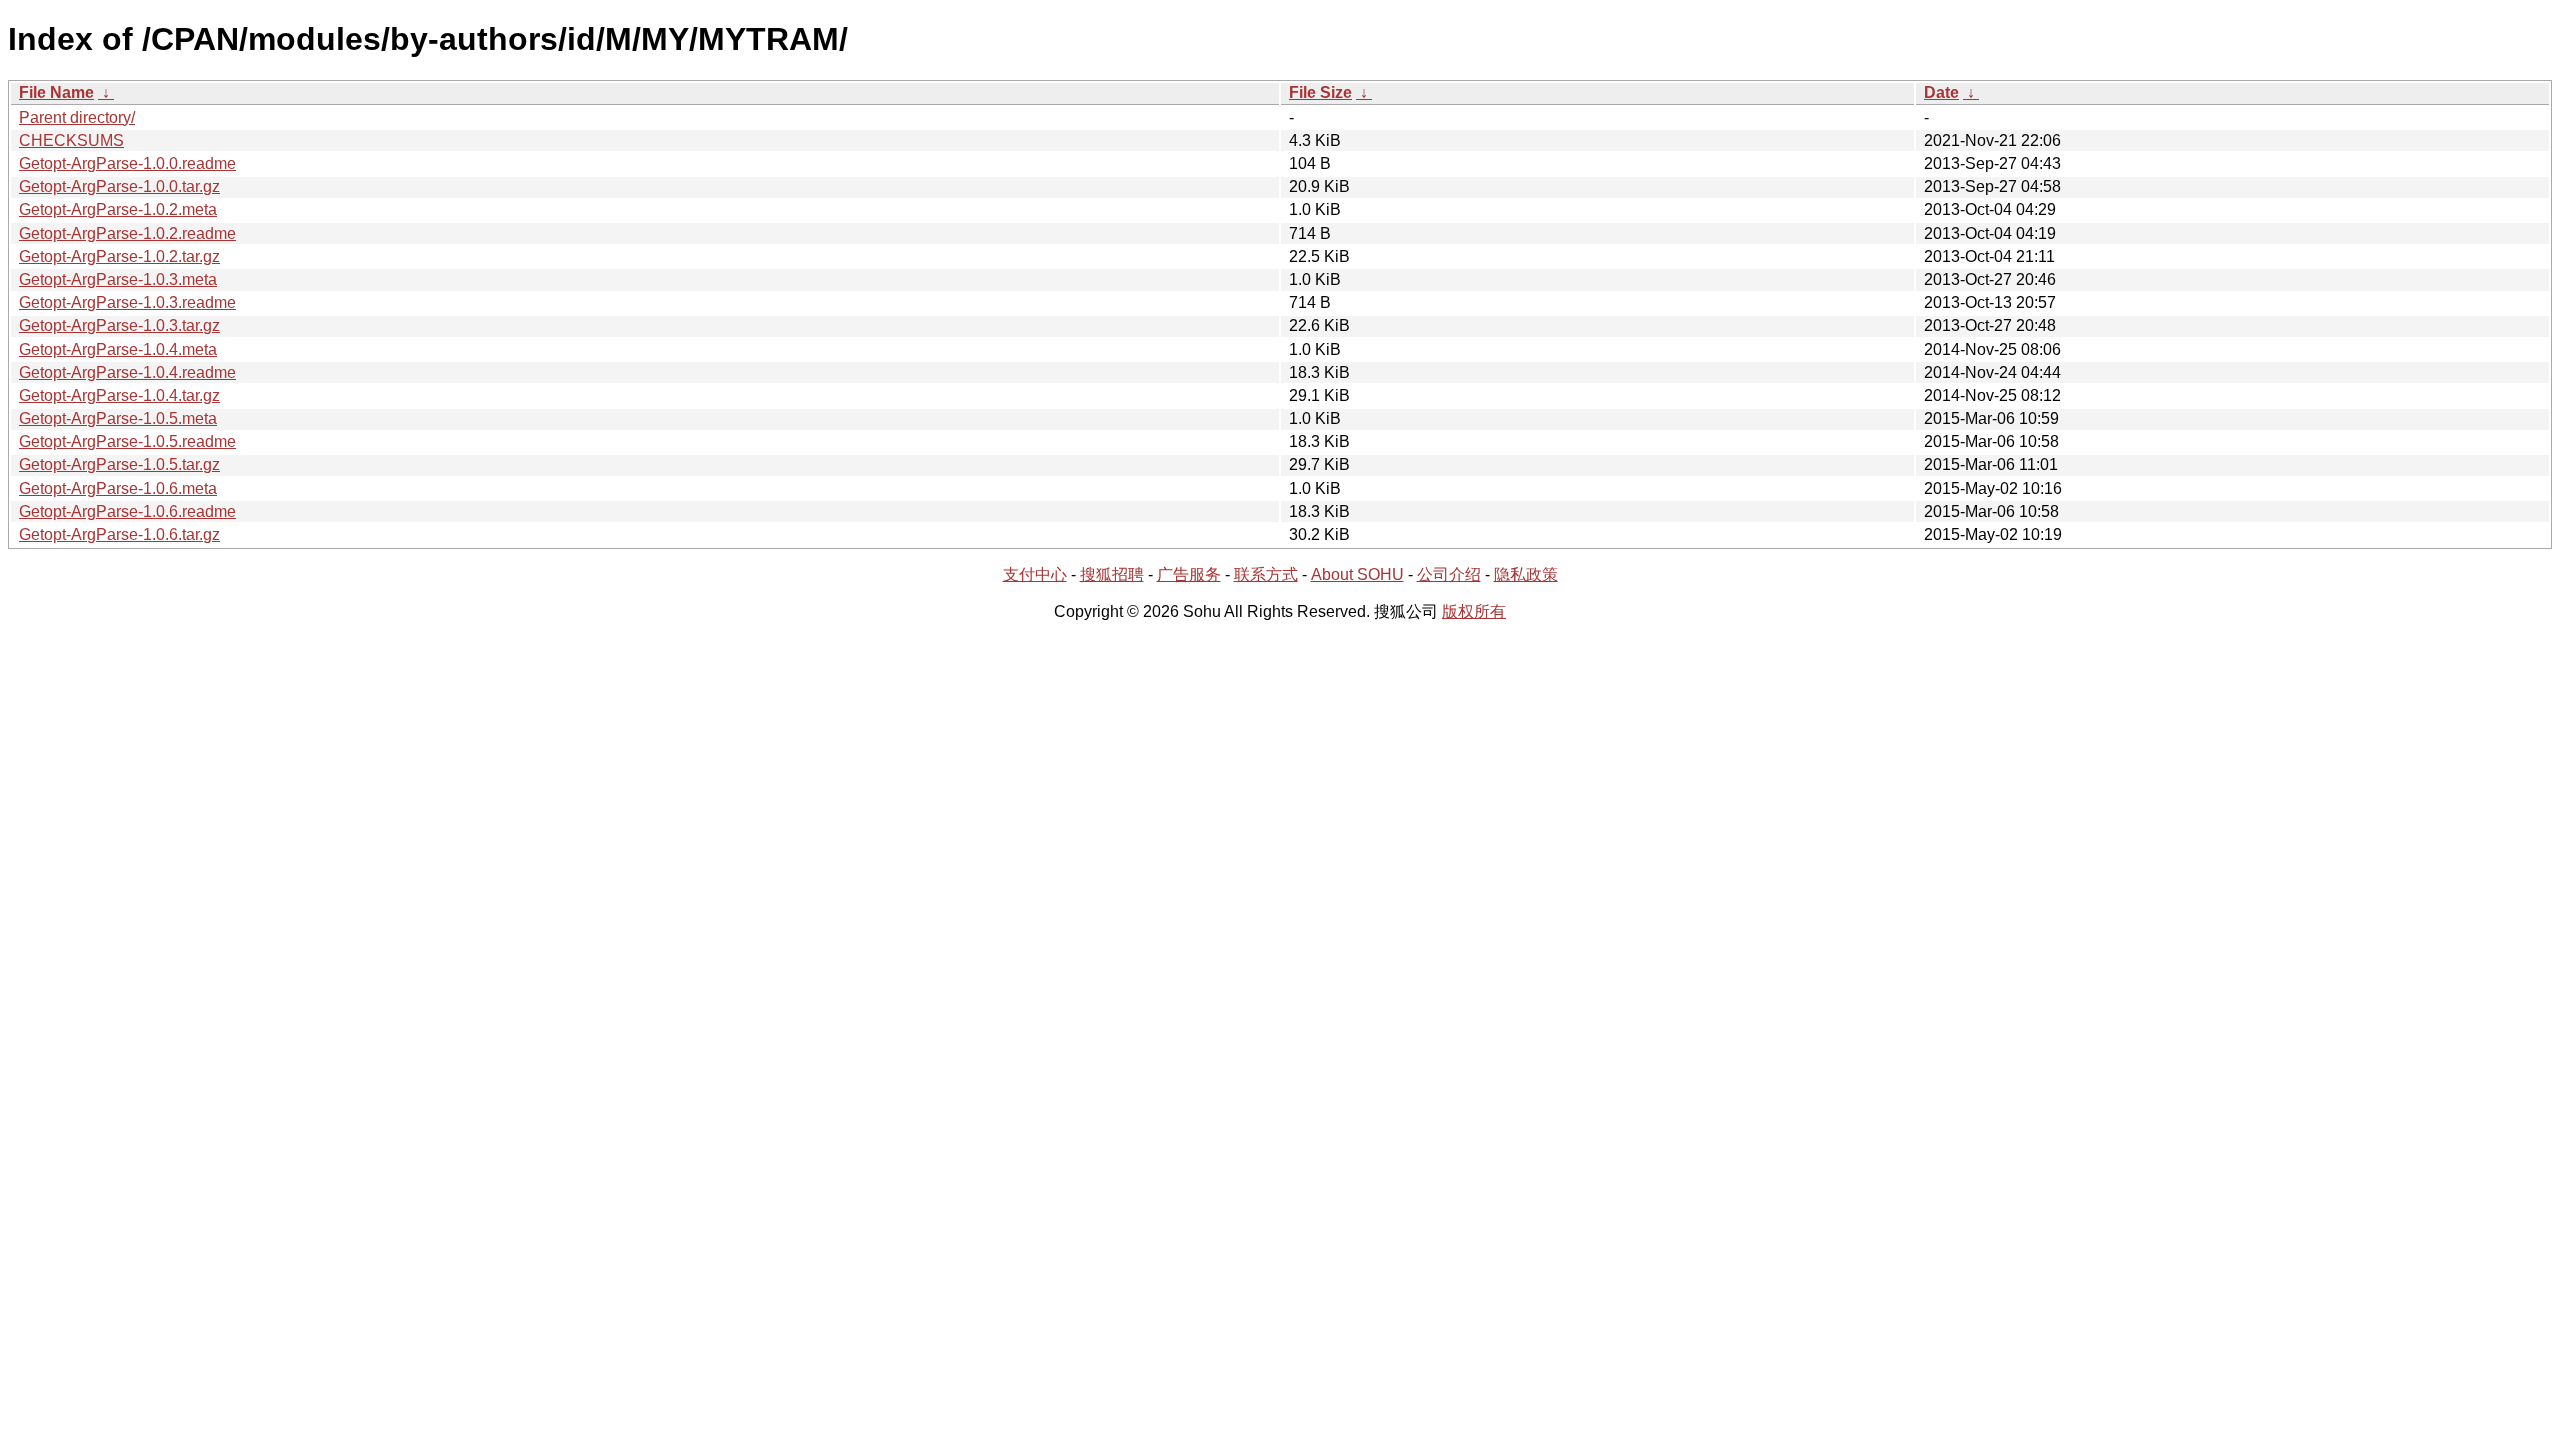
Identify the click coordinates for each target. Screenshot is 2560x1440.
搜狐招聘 (1112, 574)
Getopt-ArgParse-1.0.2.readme (127, 233)
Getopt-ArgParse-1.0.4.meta (118, 349)
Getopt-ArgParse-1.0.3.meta (118, 279)
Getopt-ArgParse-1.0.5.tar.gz (119, 464)
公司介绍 (1449, 574)
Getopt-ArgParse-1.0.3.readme (127, 302)
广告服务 (1189, 574)
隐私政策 (1526, 574)
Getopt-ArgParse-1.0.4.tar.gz (119, 395)
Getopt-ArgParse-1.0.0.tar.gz (119, 186)
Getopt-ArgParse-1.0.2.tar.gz (119, 256)
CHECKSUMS (71, 140)
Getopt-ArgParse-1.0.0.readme (127, 163)
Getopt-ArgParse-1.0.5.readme (127, 441)
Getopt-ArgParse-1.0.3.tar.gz (119, 325)
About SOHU (1357, 574)
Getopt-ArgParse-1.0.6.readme (127, 511)
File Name (56, 92)
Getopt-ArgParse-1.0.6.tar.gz (119, 534)
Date (1941, 92)
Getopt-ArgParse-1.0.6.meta (118, 488)
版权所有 (1474, 611)
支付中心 (1035, 574)
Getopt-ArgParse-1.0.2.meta (118, 209)
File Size (1320, 92)
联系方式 (1266, 574)
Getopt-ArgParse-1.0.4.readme (127, 372)
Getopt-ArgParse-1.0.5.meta (118, 418)
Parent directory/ (77, 117)
